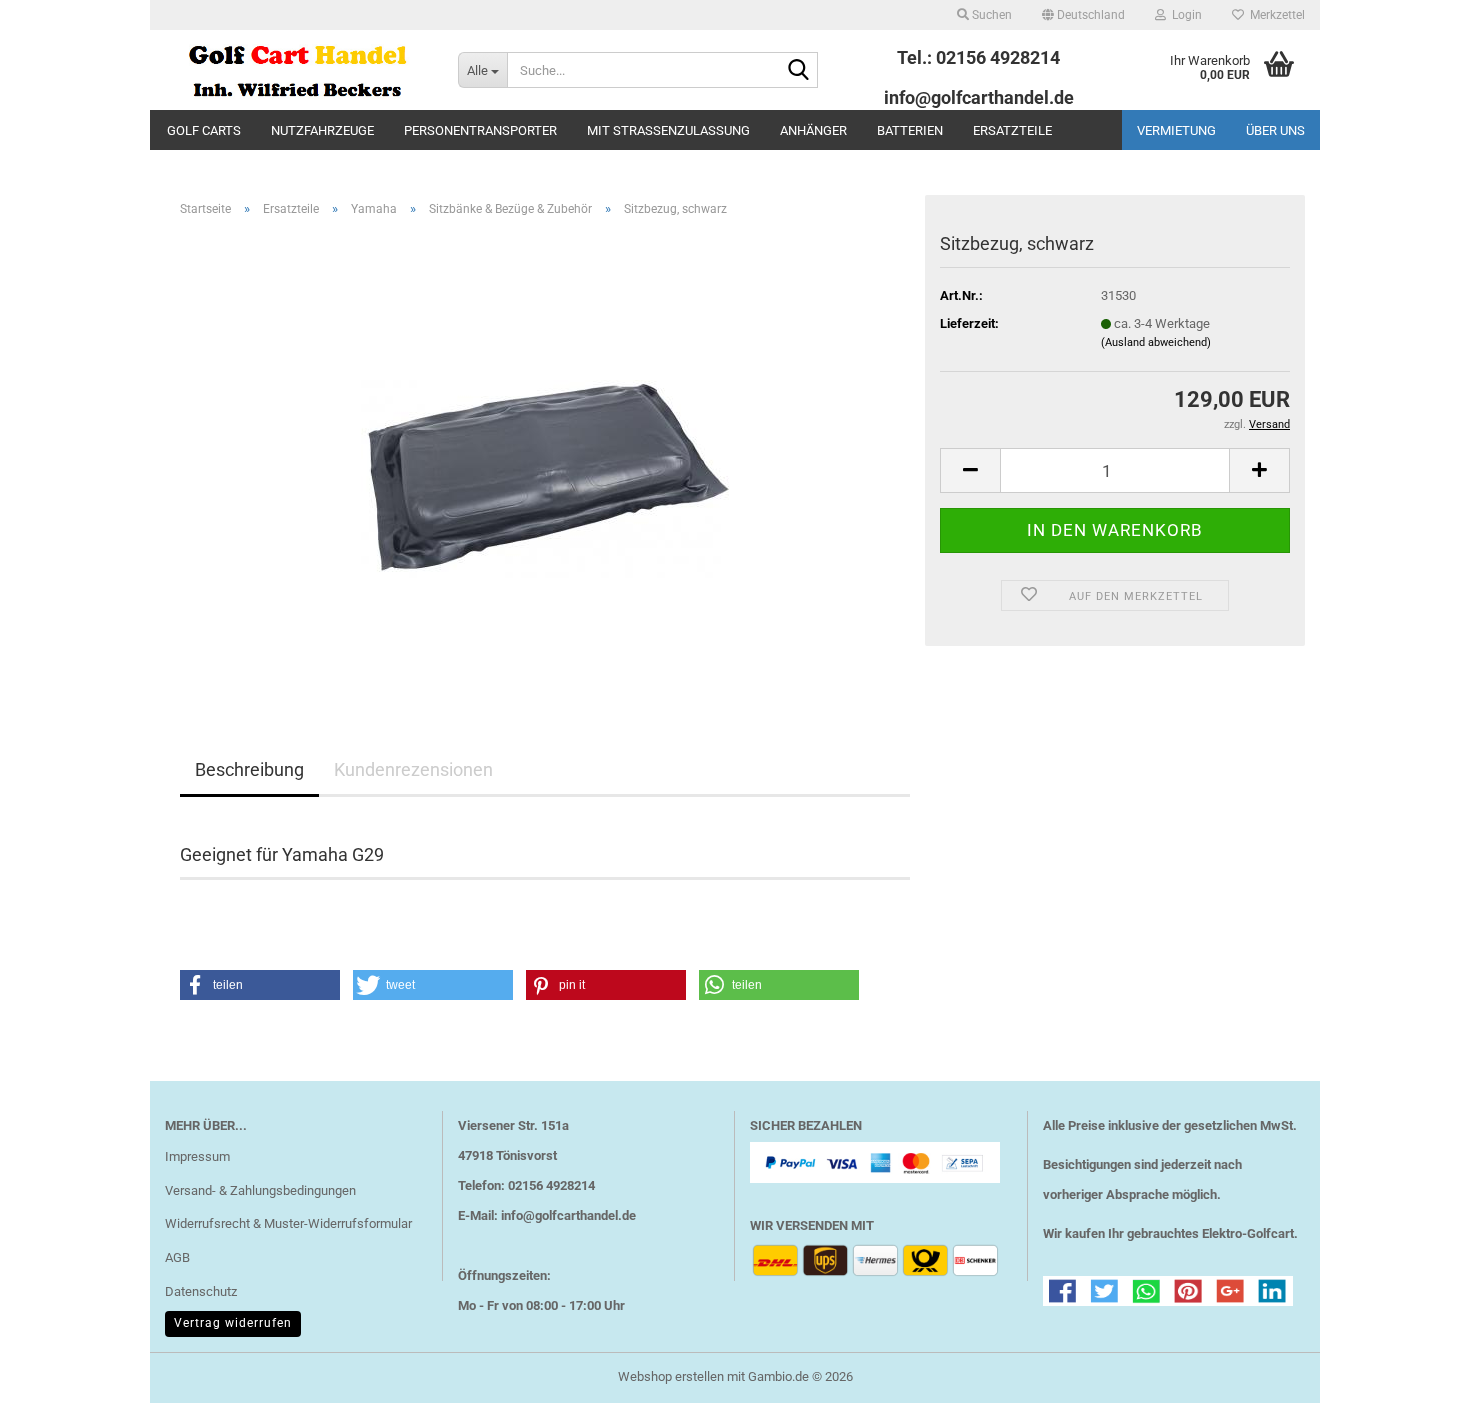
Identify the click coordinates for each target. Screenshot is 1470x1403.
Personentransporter (480, 130)
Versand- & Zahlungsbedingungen (260, 1190)
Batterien (910, 130)
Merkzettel (1274, 15)
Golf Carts (204, 130)
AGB (177, 1257)
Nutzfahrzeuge (322, 130)
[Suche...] (799, 71)
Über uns (1275, 130)
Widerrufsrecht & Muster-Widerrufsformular (288, 1223)
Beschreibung (249, 769)
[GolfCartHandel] (296, 70)
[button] (1083, 15)
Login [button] (1184, 15)
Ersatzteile (1012, 130)
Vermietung (1176, 130)
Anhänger (813, 130)
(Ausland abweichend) (1156, 342)
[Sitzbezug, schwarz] (545, 457)
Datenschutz (201, 1291)
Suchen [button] (990, 15)
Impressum (197, 1156)
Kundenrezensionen (413, 769)
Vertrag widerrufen (233, 1323)
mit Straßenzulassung (668, 130)
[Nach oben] (1415, 1373)
